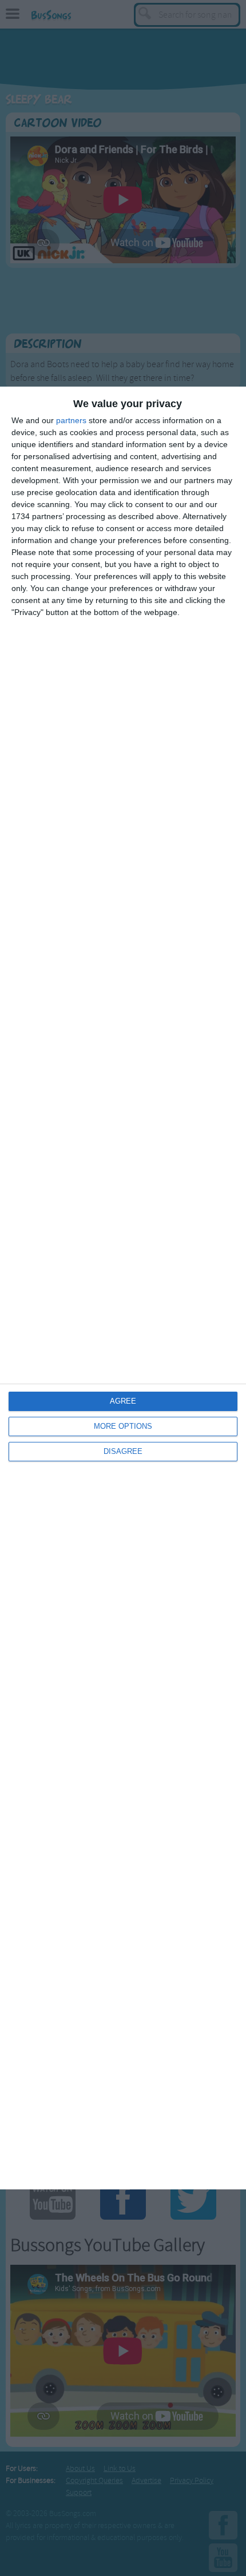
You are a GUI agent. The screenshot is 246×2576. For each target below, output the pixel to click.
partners (71, 420)
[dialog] (123, 1288)
